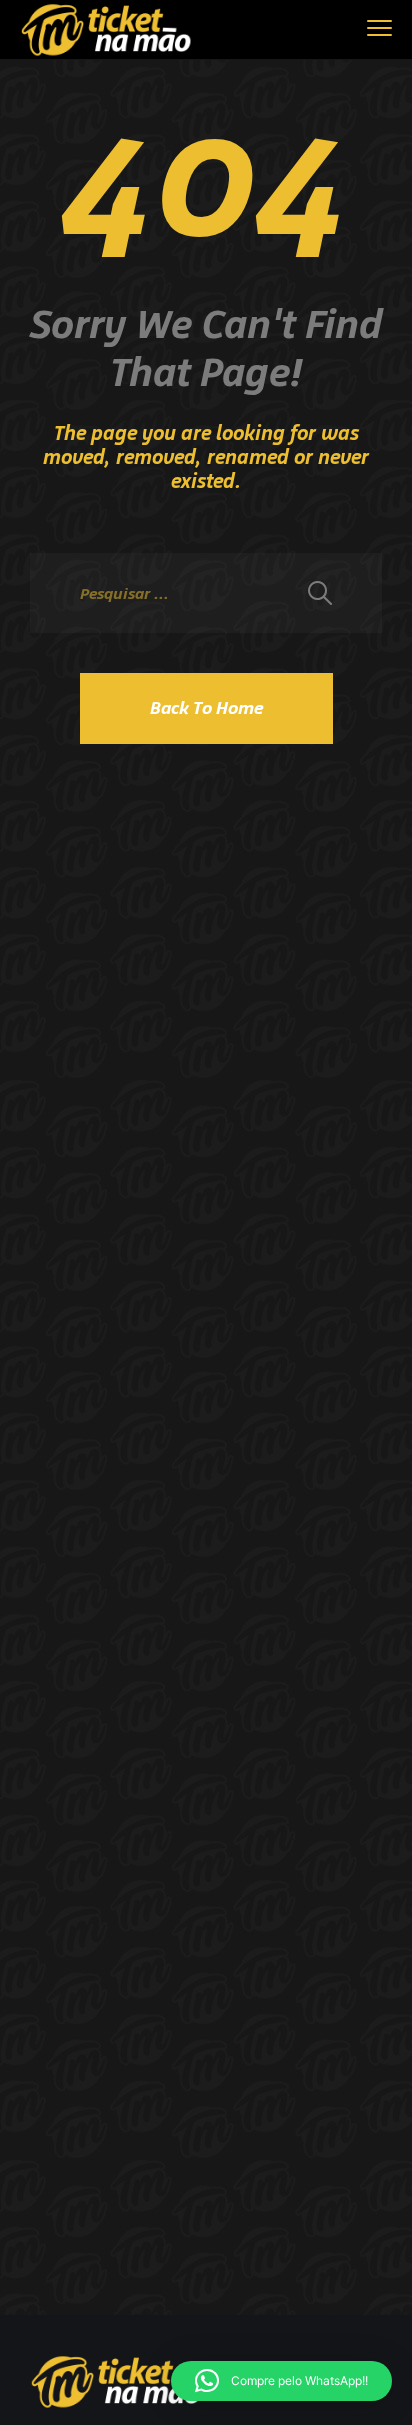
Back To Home (206, 708)
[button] (281, 2381)
